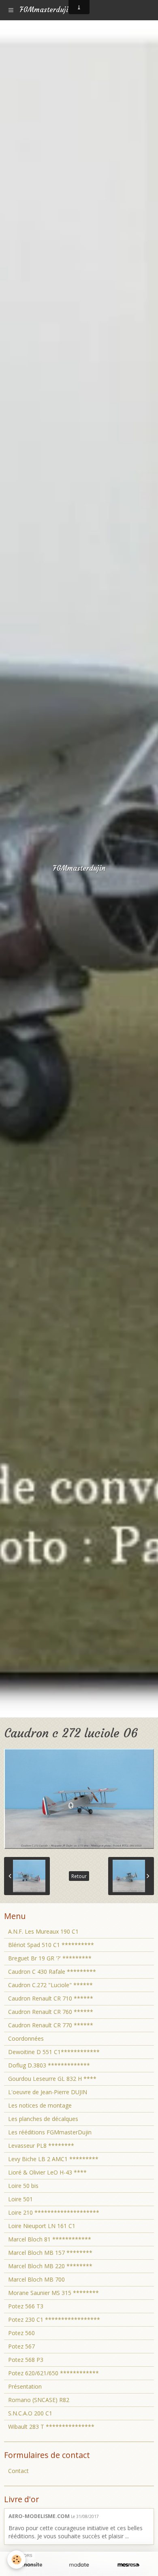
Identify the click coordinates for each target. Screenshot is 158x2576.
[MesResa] (128, 2565)
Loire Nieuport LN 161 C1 (42, 2226)
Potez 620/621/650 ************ (53, 2373)
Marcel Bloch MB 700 (36, 2279)
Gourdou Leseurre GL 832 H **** (52, 2079)
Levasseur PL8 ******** (41, 2146)
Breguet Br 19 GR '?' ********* (50, 1958)
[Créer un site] (30, 2565)
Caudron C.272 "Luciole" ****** (50, 1985)
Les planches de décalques (43, 2119)
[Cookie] (16, 2560)
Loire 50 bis (23, 2186)
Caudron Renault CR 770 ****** (51, 2025)
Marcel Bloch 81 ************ (50, 2239)
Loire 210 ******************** (54, 2212)
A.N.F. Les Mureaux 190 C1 (43, 1931)
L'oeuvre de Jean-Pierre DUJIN (48, 2092)
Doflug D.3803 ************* (49, 2065)
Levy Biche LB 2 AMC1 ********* (53, 2159)
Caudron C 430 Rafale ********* (52, 1972)
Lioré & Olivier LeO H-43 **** (47, 2172)
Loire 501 (20, 2199)
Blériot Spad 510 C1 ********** (51, 1945)
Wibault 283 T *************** (51, 2427)
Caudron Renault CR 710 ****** (51, 1998)
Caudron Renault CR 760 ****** (51, 2012)
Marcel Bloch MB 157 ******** (50, 2253)
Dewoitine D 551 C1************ (54, 2052)
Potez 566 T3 (26, 2306)
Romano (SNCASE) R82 (39, 2400)
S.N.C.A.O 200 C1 (30, 2413)
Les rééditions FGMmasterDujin (50, 2132)
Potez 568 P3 (26, 2360)
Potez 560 (21, 2333)
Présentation (25, 2386)
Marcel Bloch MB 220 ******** (50, 2266)
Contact (18, 2471)
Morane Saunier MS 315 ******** (53, 2293)
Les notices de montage (40, 2105)
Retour (79, 1876)
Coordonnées (26, 2038)
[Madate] (79, 2565)
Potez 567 (21, 2346)
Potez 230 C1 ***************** (54, 2319)
